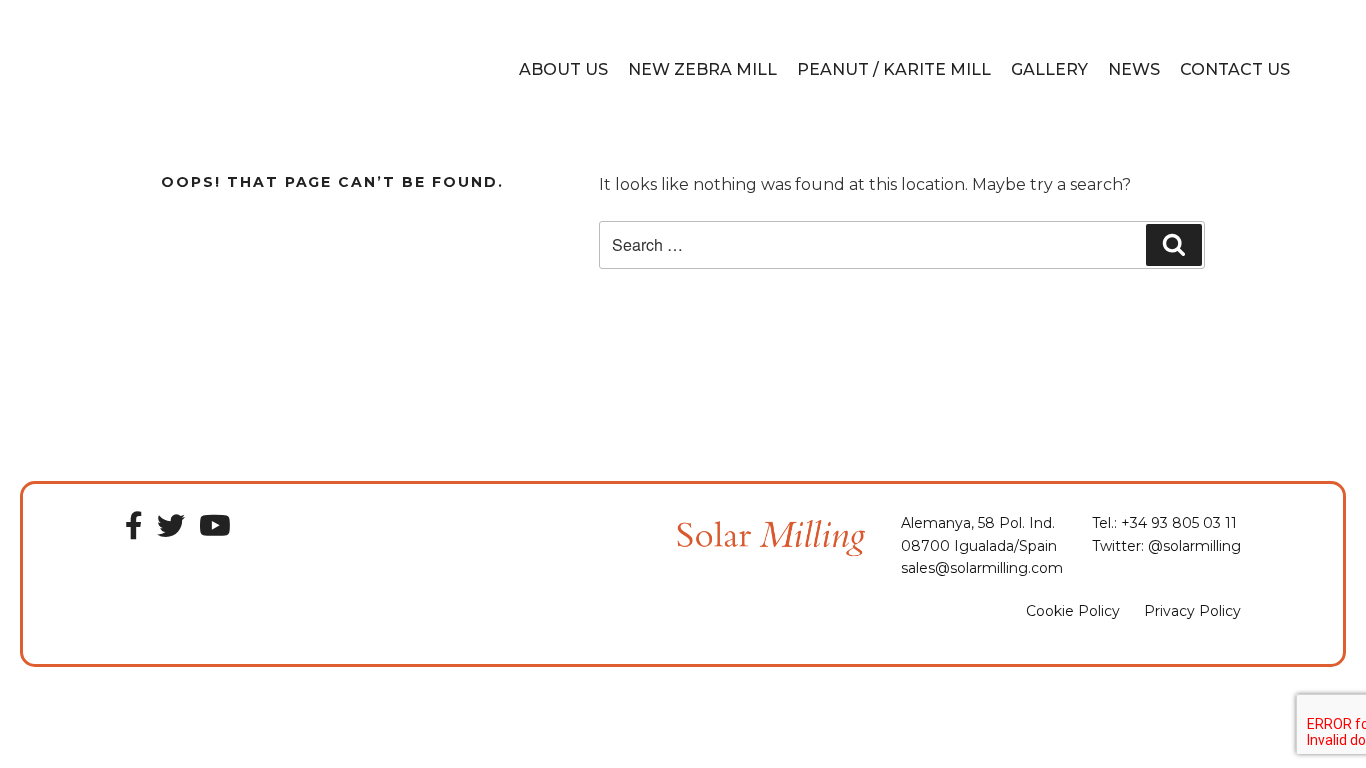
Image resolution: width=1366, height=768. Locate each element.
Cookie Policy (1073, 611)
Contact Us (1235, 69)
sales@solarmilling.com (982, 568)
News (1134, 69)
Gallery (1049, 69)
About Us (563, 69)
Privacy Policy (1192, 611)
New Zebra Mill (702, 69)
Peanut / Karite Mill (894, 69)
